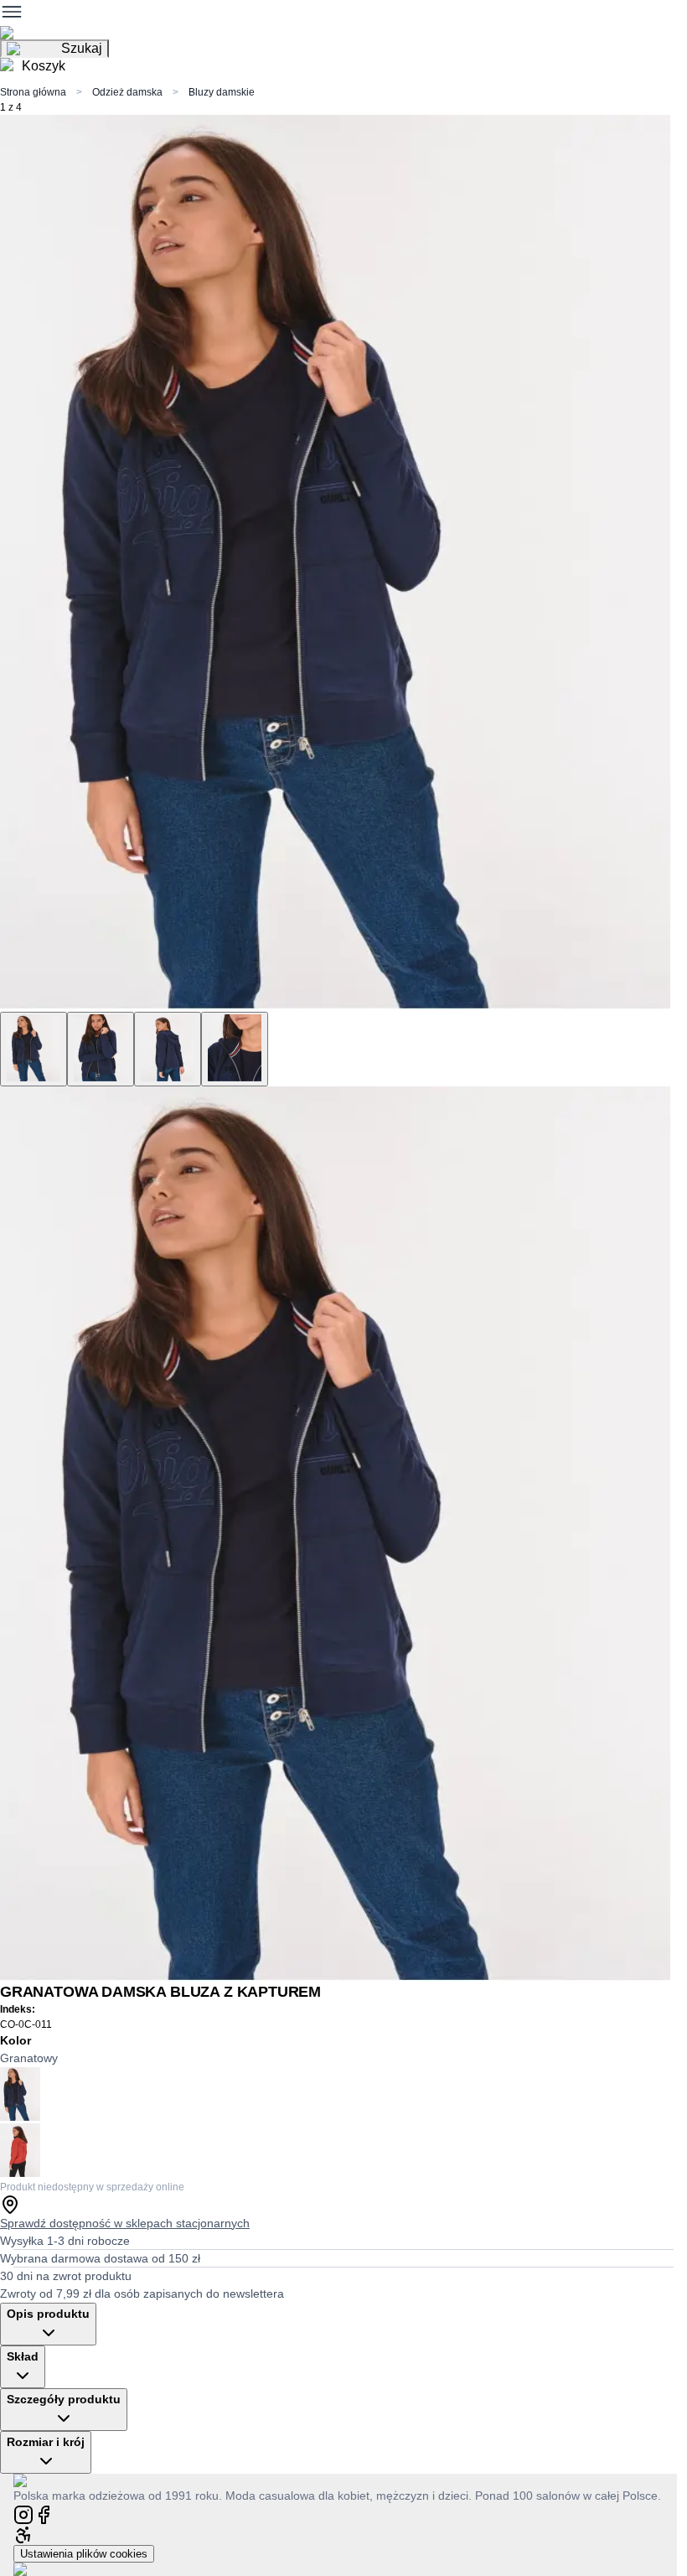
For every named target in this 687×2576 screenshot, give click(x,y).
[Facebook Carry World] (44, 2514)
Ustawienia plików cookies (84, 2554)
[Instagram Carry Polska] (23, 2514)
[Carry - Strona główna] (36, 2480)
